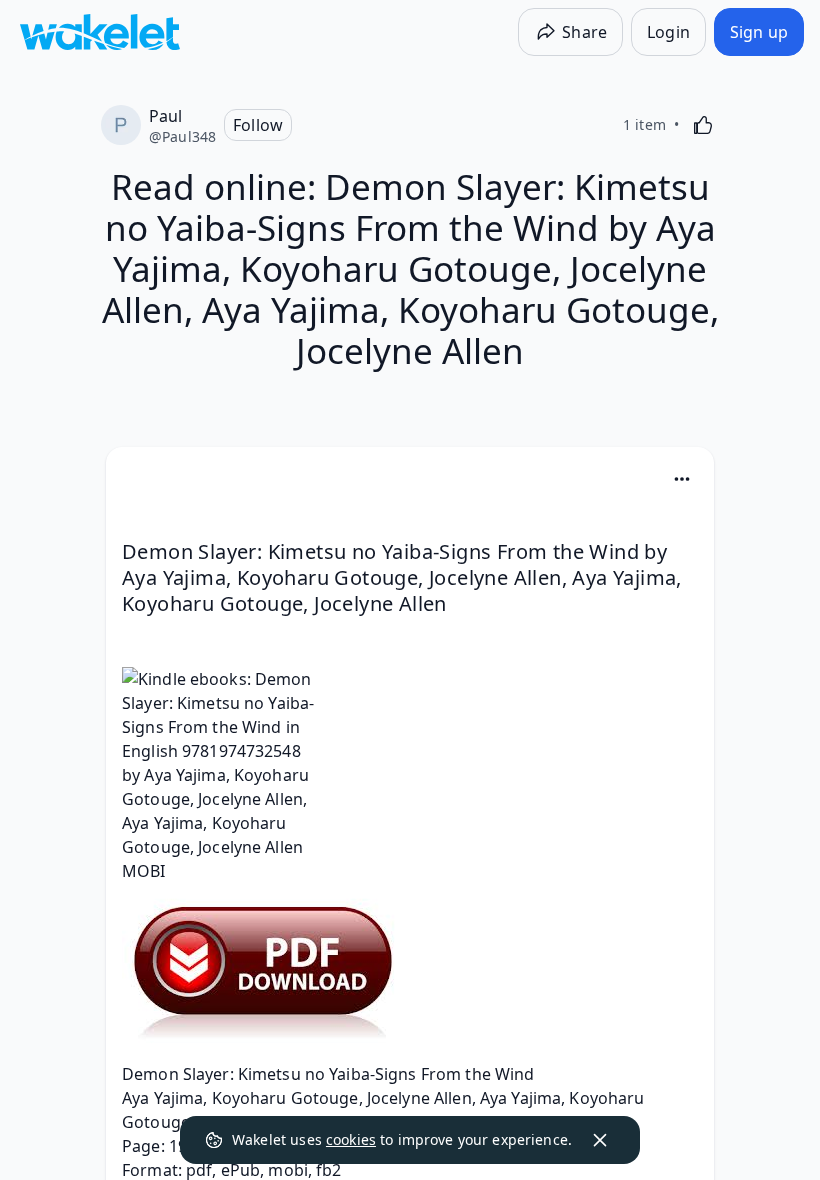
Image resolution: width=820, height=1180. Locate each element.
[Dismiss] (600, 1140)
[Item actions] (682, 479)
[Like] (703, 125)
